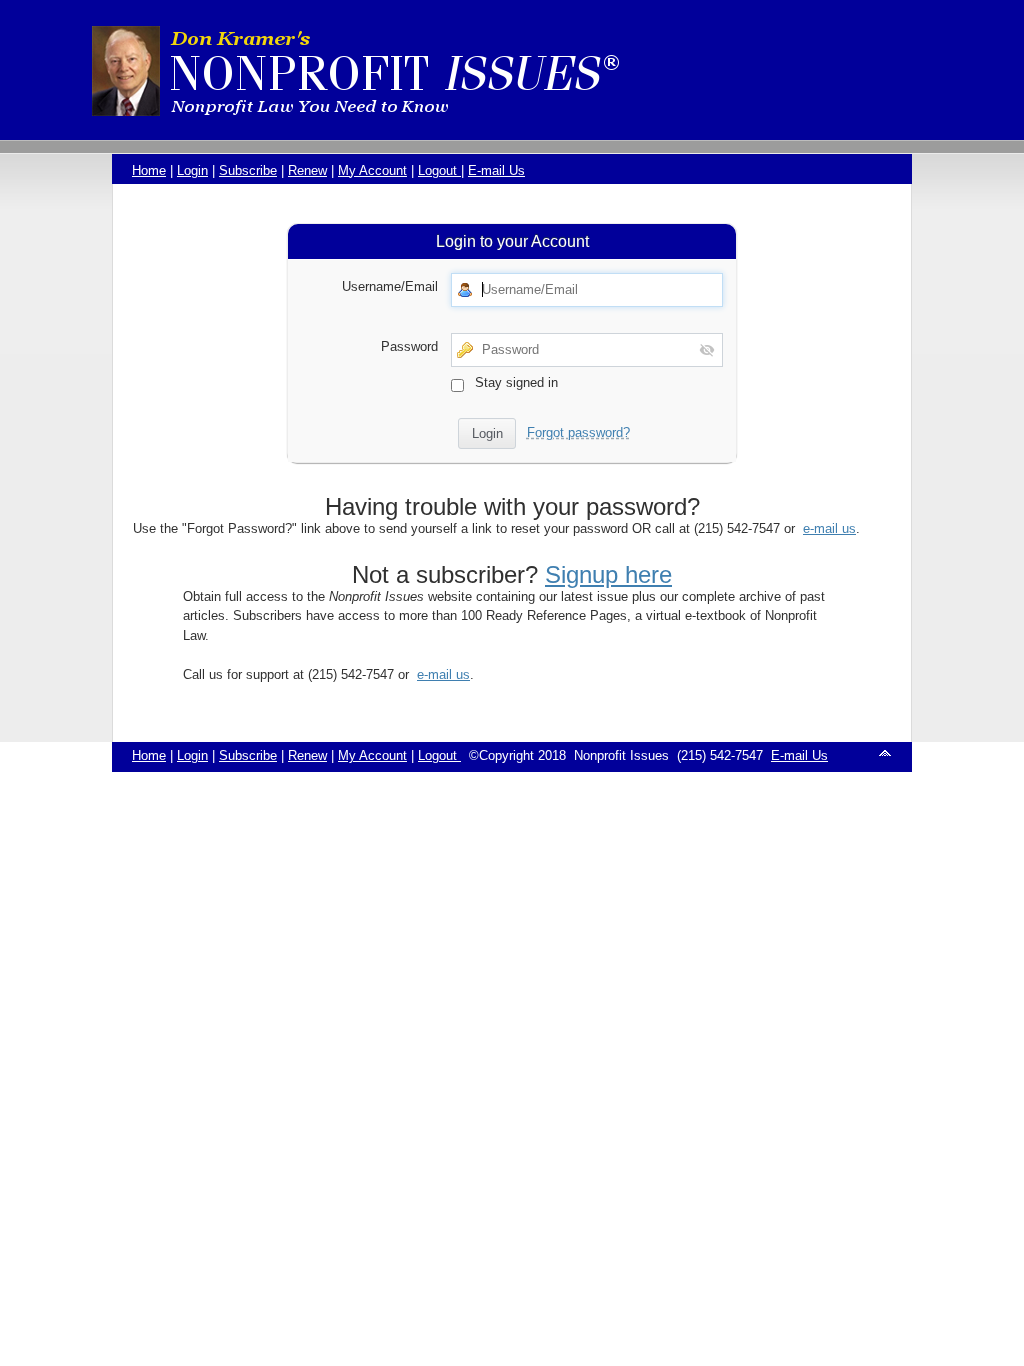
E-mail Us (496, 170)
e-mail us (829, 528)
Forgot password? (578, 432)
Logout (439, 170)
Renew (307, 170)
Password (409, 346)
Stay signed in (514, 381)
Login (192, 170)
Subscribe (248, 170)
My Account (372, 170)
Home (149, 170)
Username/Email (390, 286)
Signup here (608, 574)
